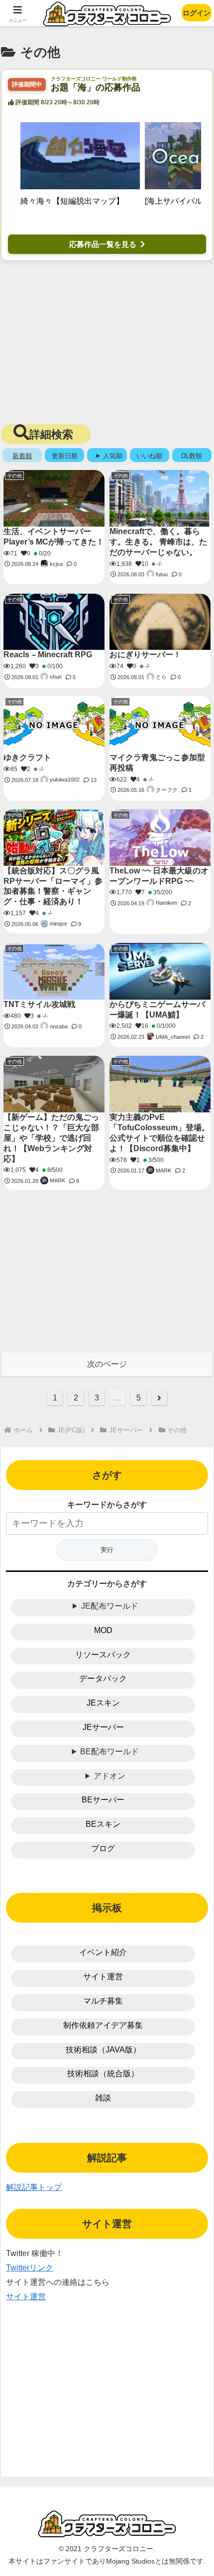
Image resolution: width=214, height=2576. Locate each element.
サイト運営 (103, 1977)
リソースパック (103, 1655)
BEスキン (103, 1824)
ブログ (103, 1848)
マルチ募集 (103, 2001)
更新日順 (65, 456)
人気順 (113, 456)
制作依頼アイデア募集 (103, 2025)
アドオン (109, 1776)
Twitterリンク (30, 2268)
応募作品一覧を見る (103, 244)
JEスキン (103, 1703)
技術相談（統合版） (103, 2073)
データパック (103, 1678)
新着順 (22, 456)
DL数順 (192, 456)
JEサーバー (103, 1727)
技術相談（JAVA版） (103, 2050)
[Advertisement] (107, 340)
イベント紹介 (103, 1952)
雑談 (103, 2098)
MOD (103, 1630)
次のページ (107, 1364)
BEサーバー (103, 1800)
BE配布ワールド (109, 1752)
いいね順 (149, 456)
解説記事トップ (34, 2187)
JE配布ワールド (110, 1606)
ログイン (197, 13)
